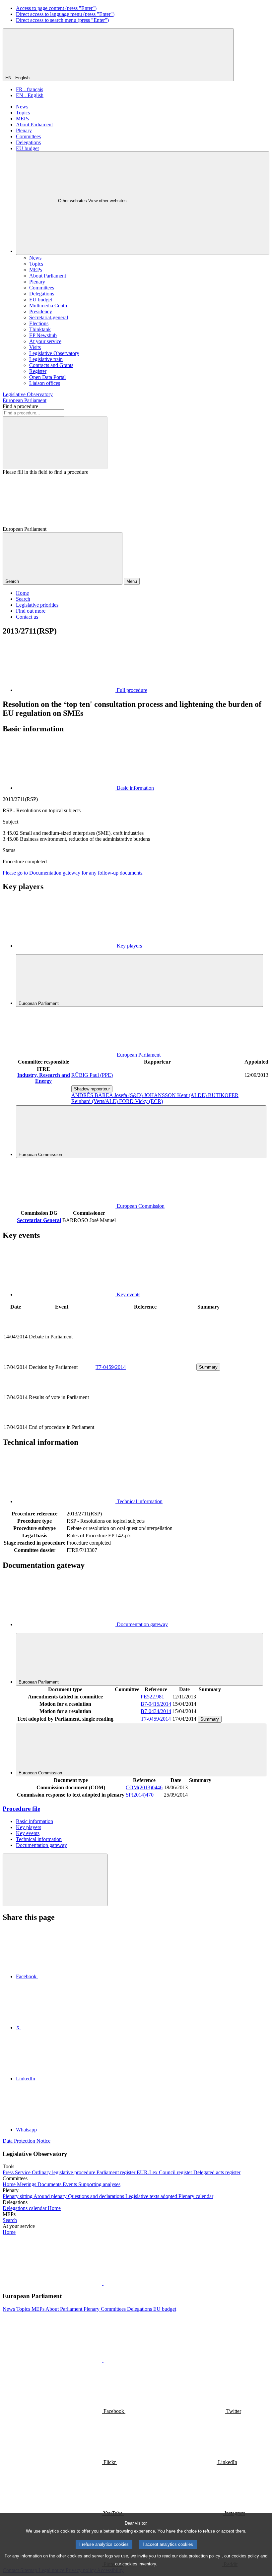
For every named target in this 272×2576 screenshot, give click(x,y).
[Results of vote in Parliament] (145, 1420)
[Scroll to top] (55, 1880)
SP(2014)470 (140, 1795)
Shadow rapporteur (92, 1089)
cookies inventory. (140, 2564)
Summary (208, 1367)
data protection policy (200, 2556)
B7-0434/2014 (156, 1711)
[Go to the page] (145, 1359)
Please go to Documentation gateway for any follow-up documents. (73, 873)
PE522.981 (152, 1697)
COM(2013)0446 (144, 1787)
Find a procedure (20, 406)
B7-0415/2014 (156, 1704)
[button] (103, 2283)
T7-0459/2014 (111, 1367)
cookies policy (245, 2556)
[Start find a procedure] (55, 443)
